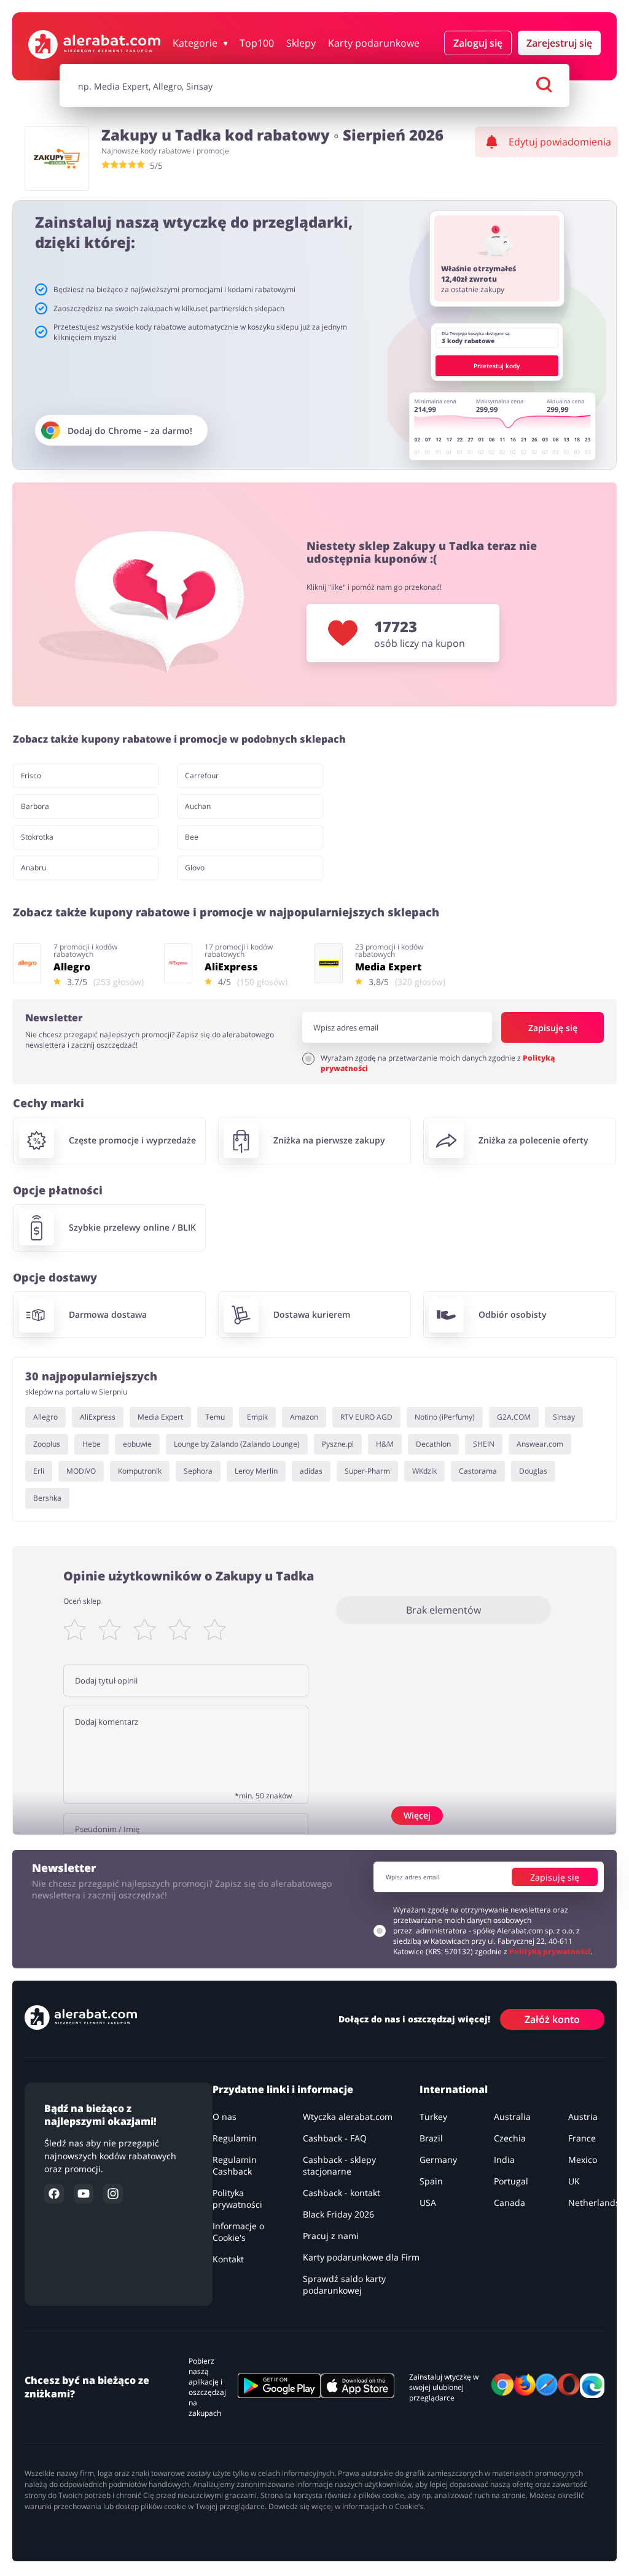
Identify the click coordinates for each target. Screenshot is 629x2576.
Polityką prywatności (550, 1951)
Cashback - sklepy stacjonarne (339, 2165)
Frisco (31, 776)
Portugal (511, 2181)
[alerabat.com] (94, 44)
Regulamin (235, 2138)
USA (428, 2203)
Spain (431, 2181)
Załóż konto (552, 2019)
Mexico (583, 2160)
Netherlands (594, 2203)
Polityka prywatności (237, 2199)
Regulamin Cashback (235, 2165)
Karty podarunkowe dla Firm (361, 2257)
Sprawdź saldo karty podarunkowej (344, 2284)
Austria (583, 2117)
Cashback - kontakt (342, 2193)
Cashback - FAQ (335, 2138)
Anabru (33, 868)
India (504, 2160)
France (582, 2138)
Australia (512, 2117)
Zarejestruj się (559, 43)
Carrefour (202, 776)
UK (574, 2181)
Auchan (198, 806)
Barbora (35, 806)
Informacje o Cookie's (238, 2232)
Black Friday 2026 (338, 2214)
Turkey (433, 2117)
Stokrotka (37, 837)
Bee (192, 837)
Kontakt (228, 2259)
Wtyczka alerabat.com (348, 2117)
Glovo (195, 868)
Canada (510, 2203)
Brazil (431, 2138)
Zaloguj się (478, 43)
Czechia (510, 2138)
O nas (225, 2117)
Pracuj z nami (331, 2236)
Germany (438, 2160)
